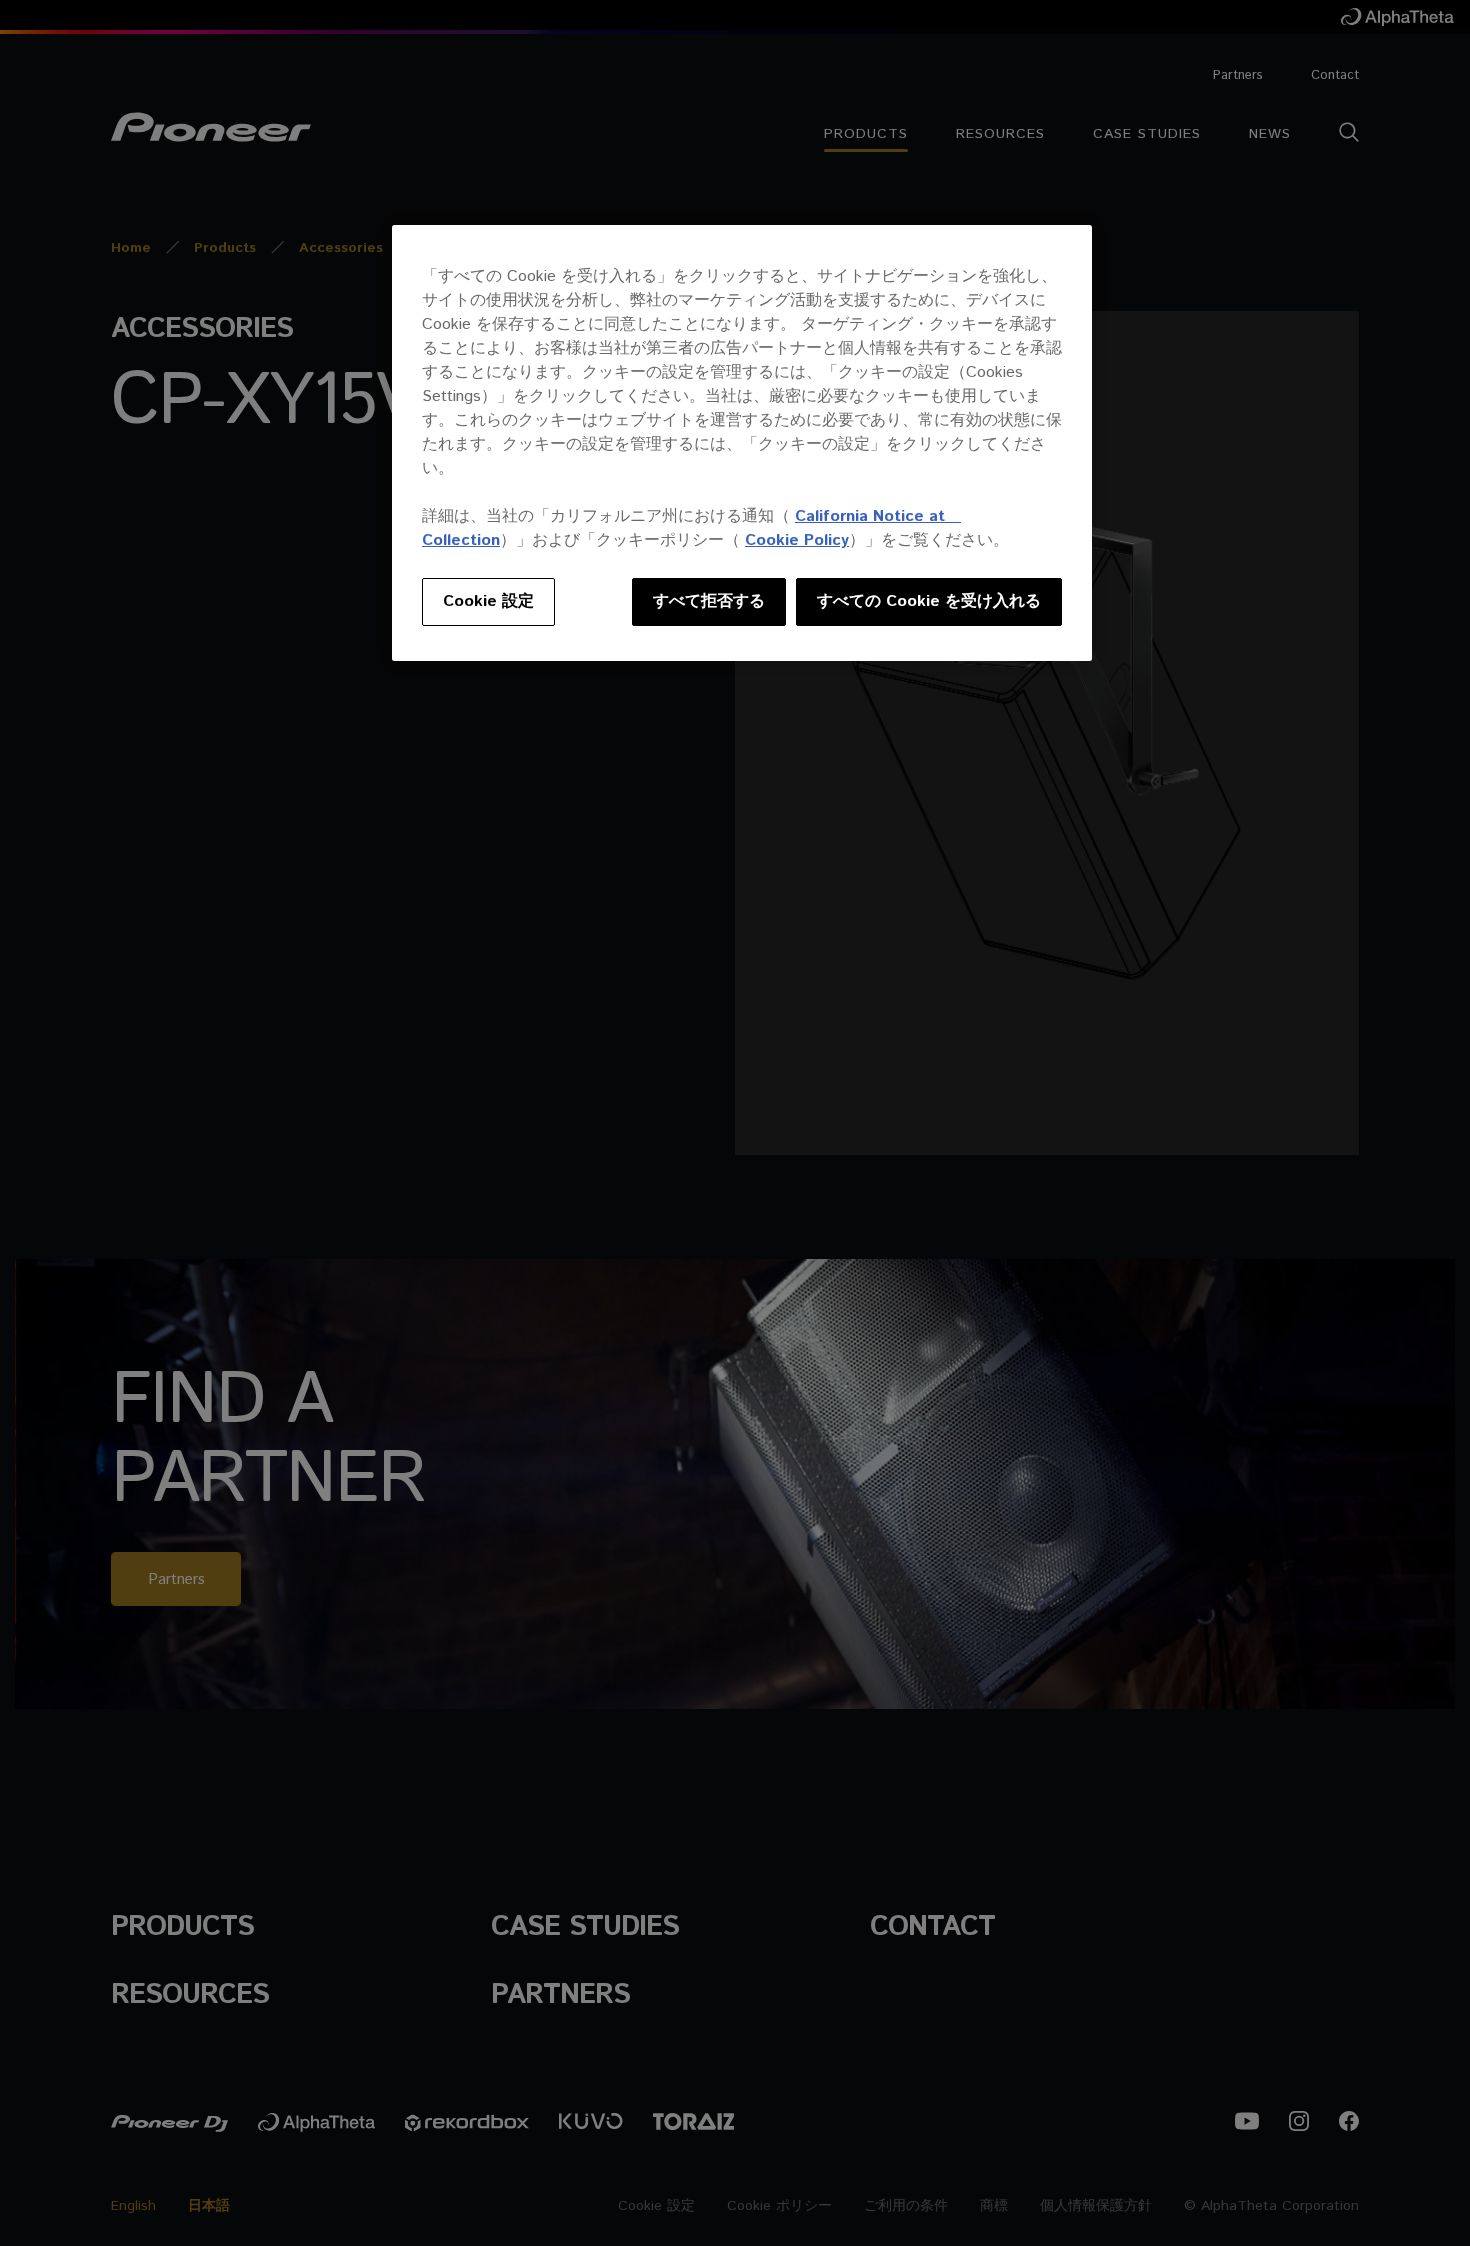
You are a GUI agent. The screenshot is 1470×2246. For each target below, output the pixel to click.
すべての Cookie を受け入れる (929, 601)
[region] (742, 443)
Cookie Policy (797, 540)
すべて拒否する (709, 601)
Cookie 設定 (488, 601)
